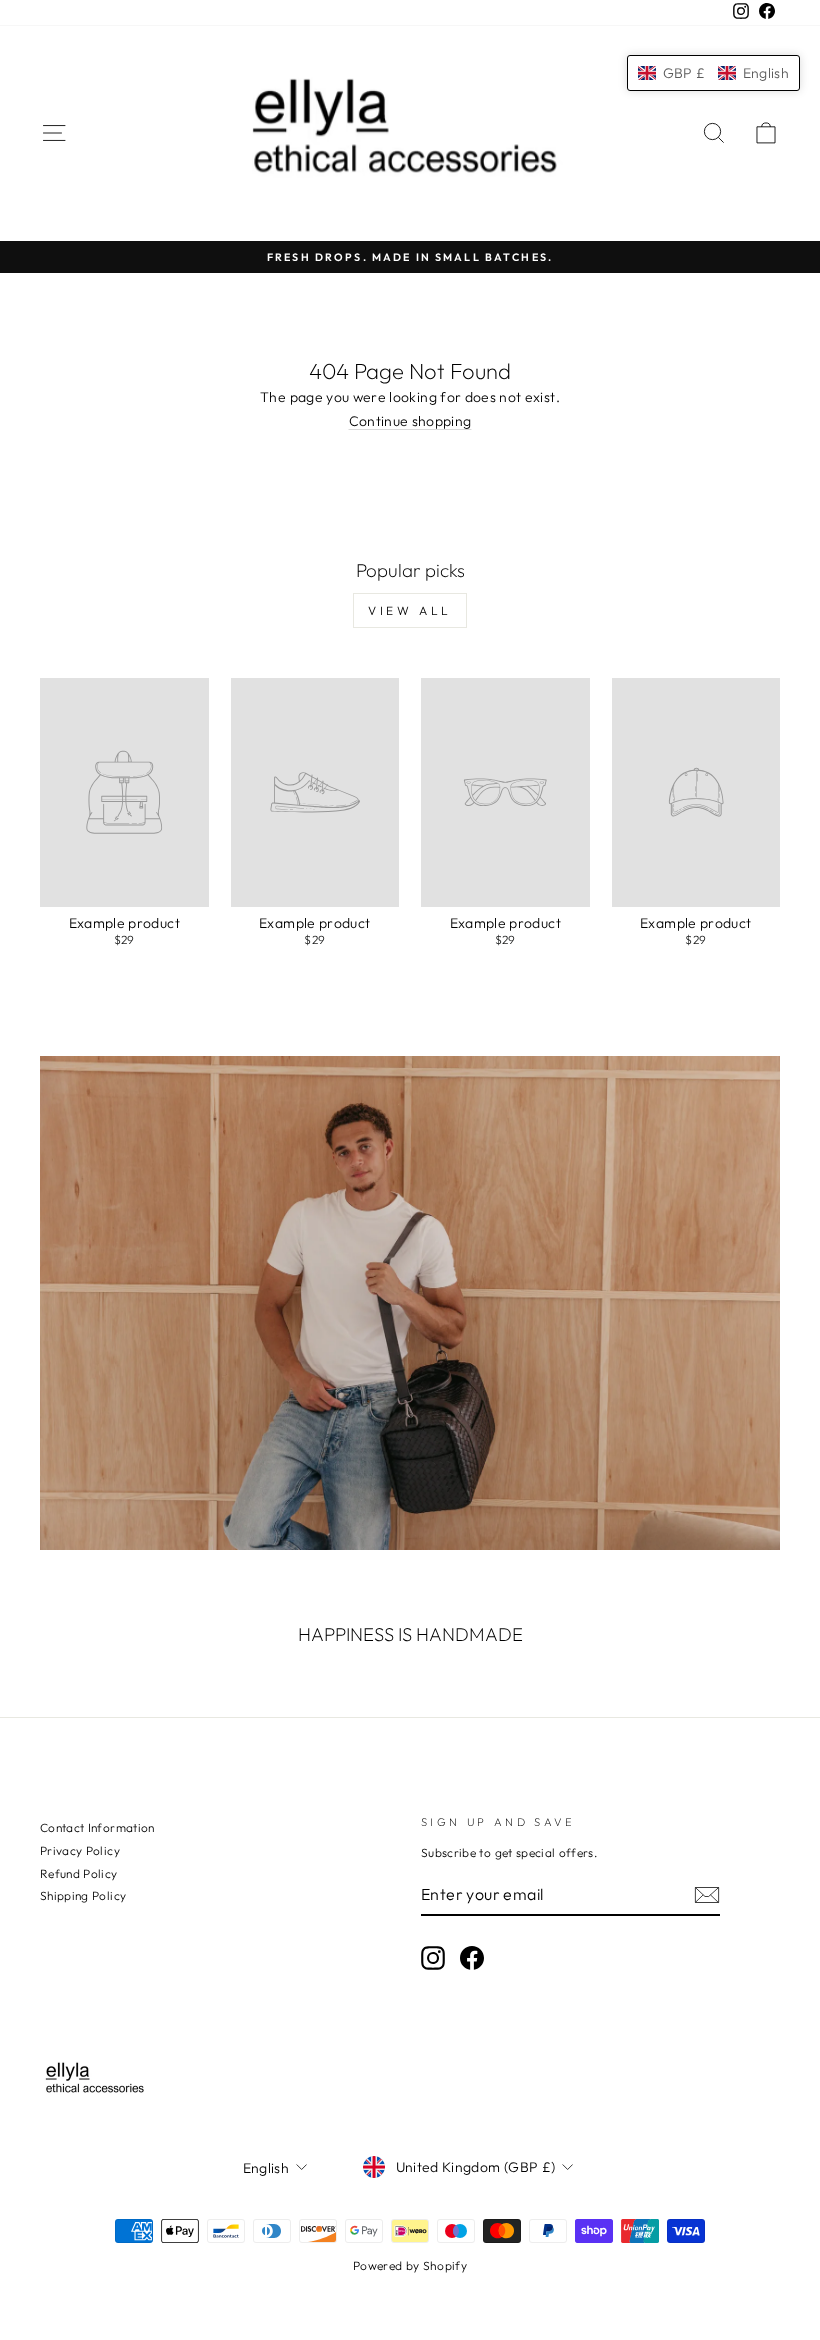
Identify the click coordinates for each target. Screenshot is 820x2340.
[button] (713, 73)
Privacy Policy (80, 1850)
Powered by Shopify (410, 2265)
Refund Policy (79, 1873)
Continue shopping (410, 421)
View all (410, 610)
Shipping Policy (83, 1895)
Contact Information (97, 1827)
